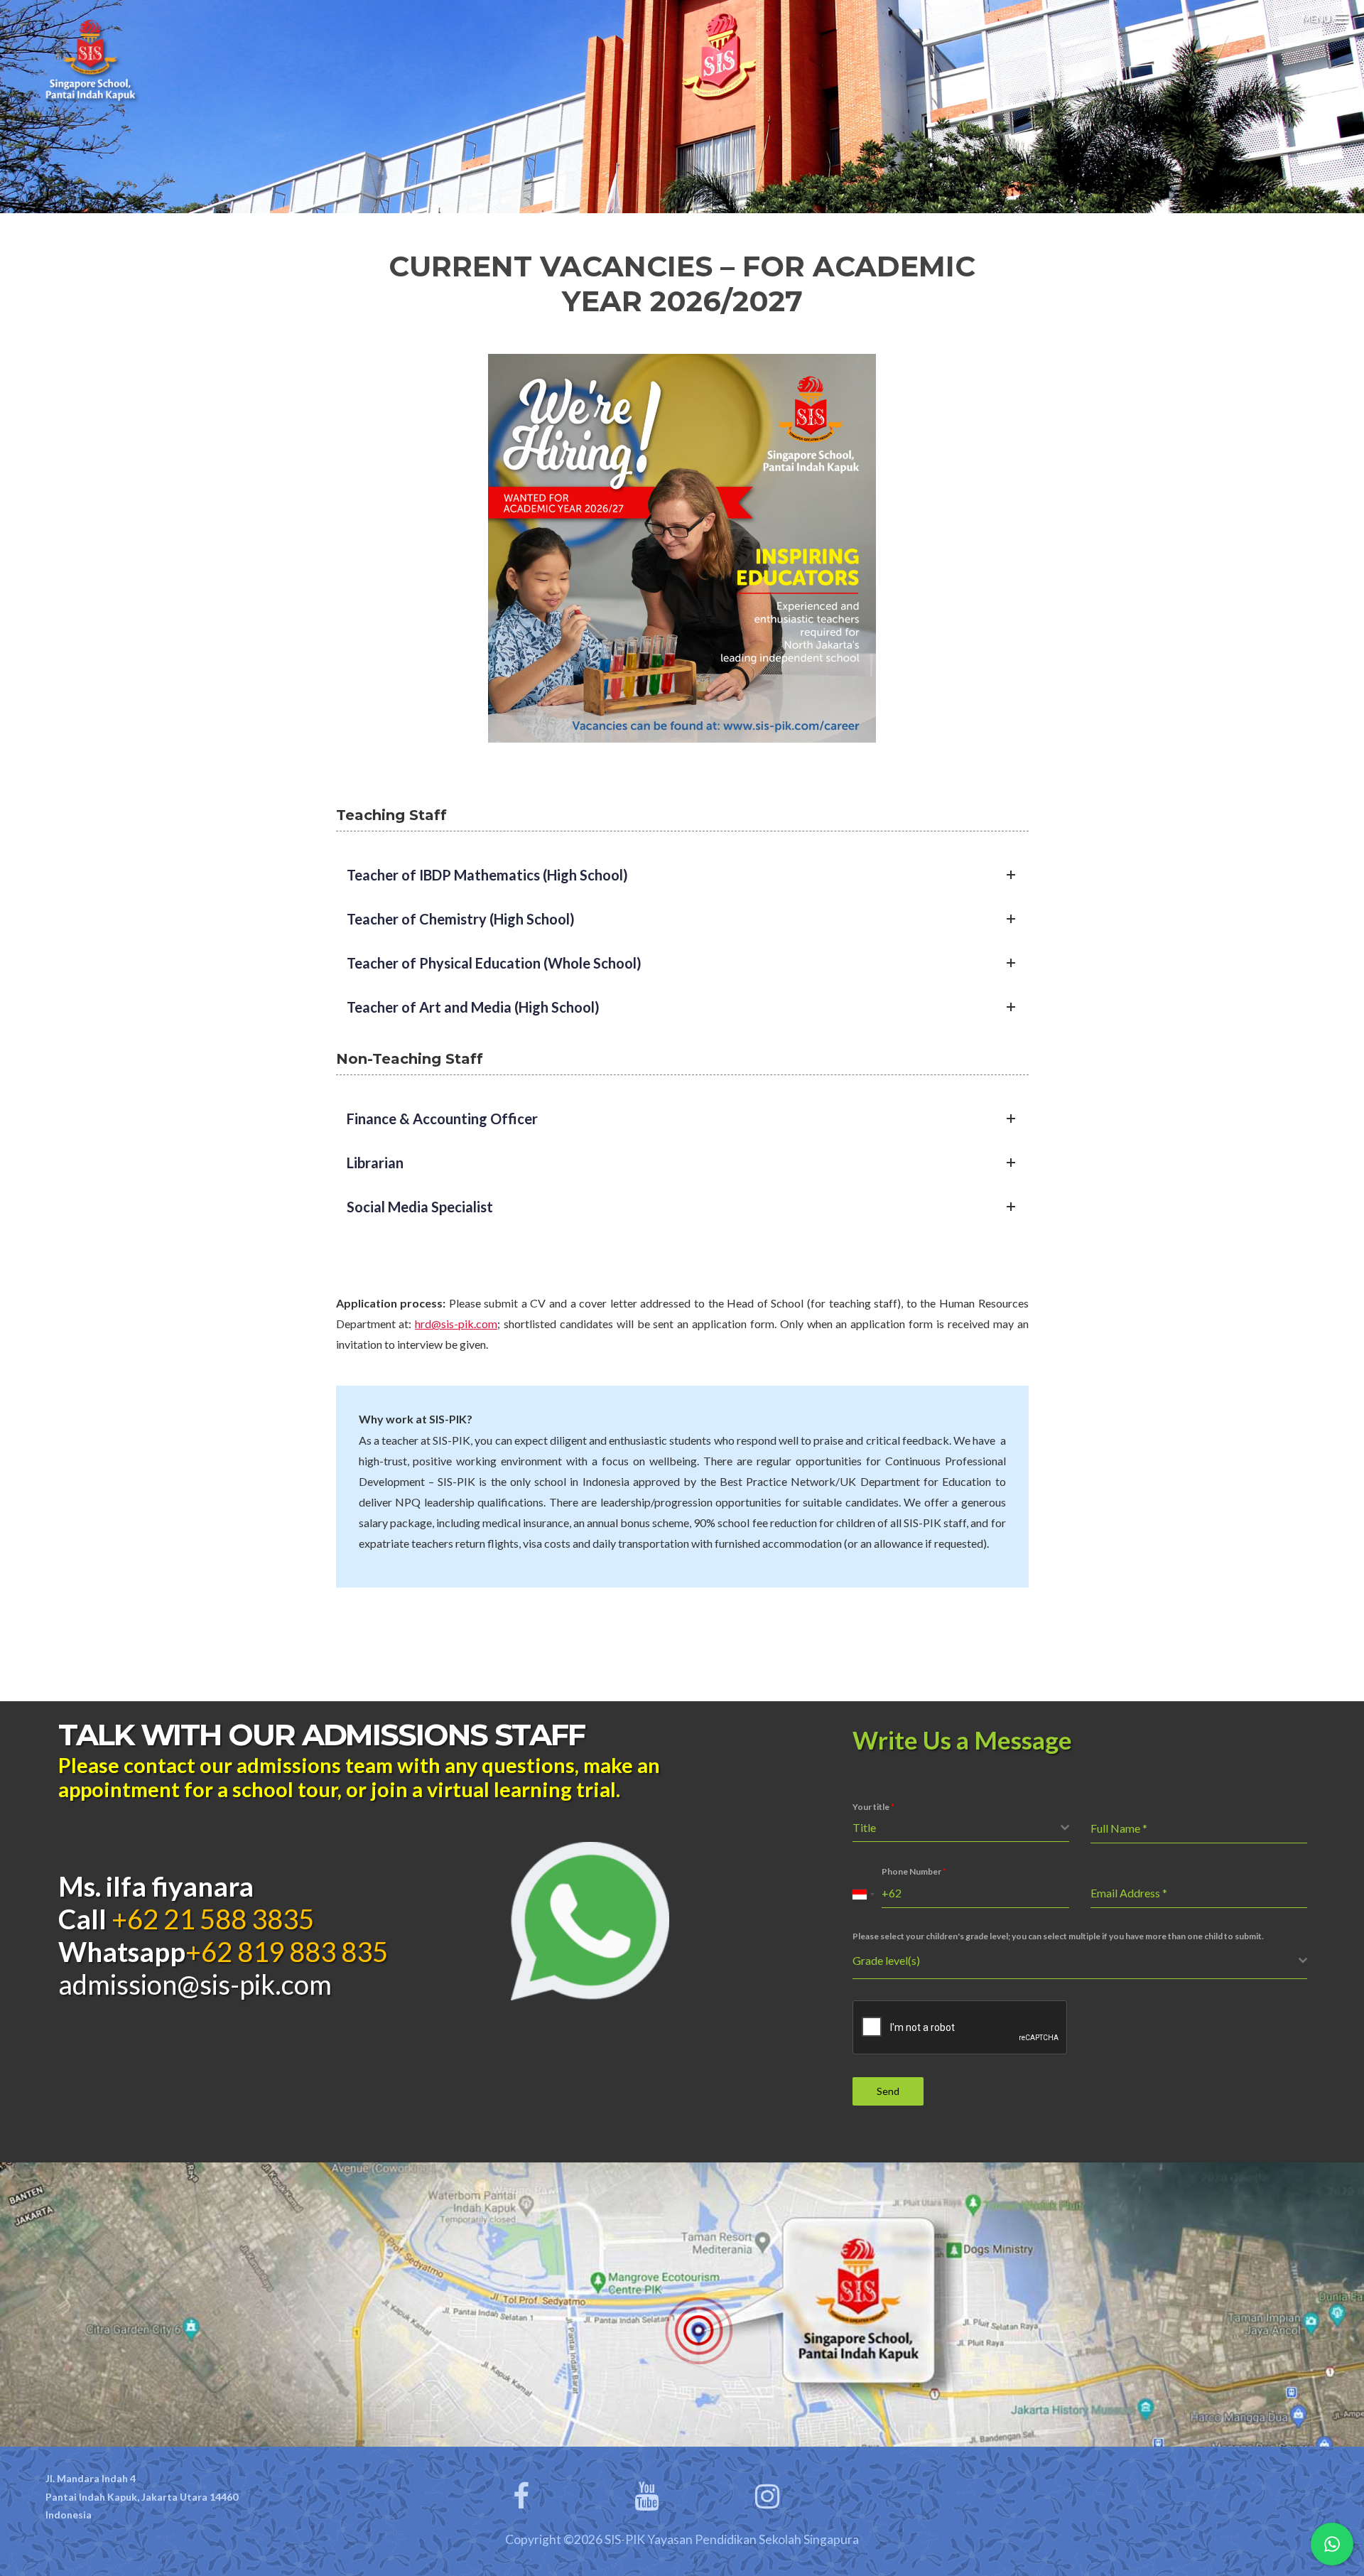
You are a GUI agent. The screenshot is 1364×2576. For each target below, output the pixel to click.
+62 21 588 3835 (210, 1919)
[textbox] (957, 1828)
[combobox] (961, 1828)
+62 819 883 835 (287, 1951)
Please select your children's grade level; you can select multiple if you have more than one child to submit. (1058, 1936)
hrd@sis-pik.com (456, 1324)
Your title (873, 1807)
